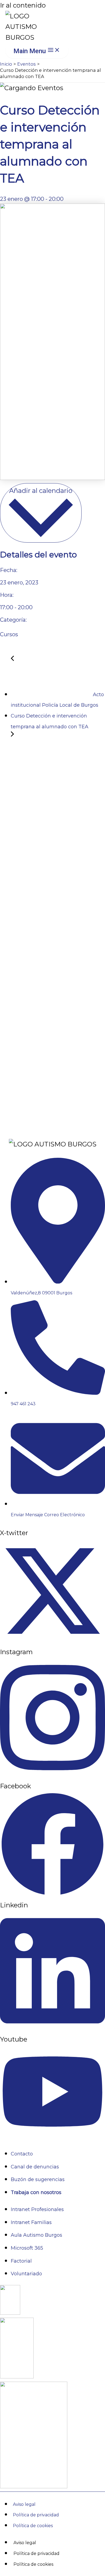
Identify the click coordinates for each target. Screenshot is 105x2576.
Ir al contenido (23, 5)
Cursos (9, 634)
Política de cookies (33, 2526)
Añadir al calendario (41, 491)
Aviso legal (24, 2504)
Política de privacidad (36, 2515)
